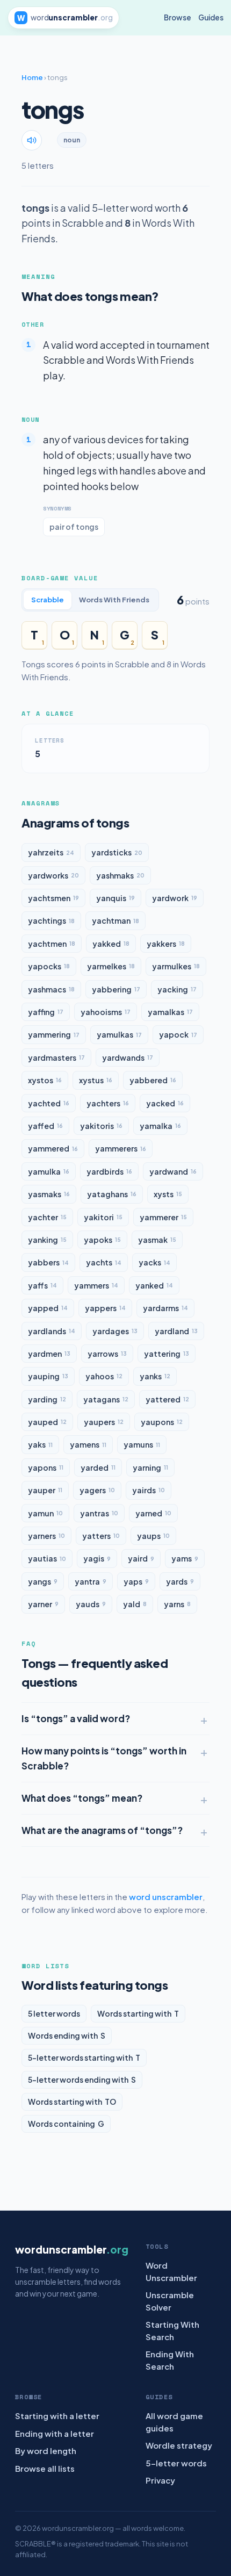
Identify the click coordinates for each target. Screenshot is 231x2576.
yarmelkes (111, 966)
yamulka (49, 1171)
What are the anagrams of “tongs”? (102, 1830)
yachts (104, 1262)
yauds (91, 1604)
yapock (178, 1034)
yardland (176, 1331)
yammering (54, 1034)
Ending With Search (170, 2360)
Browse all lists (45, 2468)
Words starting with (138, 2013)
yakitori (103, 1217)
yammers (96, 1285)
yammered (53, 1148)
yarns (177, 1604)
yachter (47, 1217)
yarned (153, 1513)
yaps (136, 1581)
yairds (149, 1490)
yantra (91, 1581)
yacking (177, 989)
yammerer (163, 1217)
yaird (141, 1558)
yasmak (157, 1240)
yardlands (52, 1331)
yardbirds (109, 1171)
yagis (97, 1558)
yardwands (128, 1057)
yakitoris (101, 1126)
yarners (46, 1536)
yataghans (112, 1194)
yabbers (48, 1262)
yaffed (45, 1126)
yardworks (53, 875)
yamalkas (170, 1012)
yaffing (46, 1012)
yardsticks (117, 852)
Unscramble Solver (170, 2301)
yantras (99, 1513)
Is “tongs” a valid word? (76, 1718)
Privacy (160, 2480)
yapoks (102, 1240)
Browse (178, 17)
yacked (165, 1103)
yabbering (116, 989)
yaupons (162, 1422)
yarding (47, 1399)
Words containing (66, 2124)
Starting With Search (172, 2330)
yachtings (51, 920)
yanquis (115, 898)
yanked (154, 1285)
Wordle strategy (179, 2445)
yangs (43, 1581)
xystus (96, 1080)
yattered (167, 1399)
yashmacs (51, 989)
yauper (45, 1490)
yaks (40, 1444)
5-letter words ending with (82, 2079)
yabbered (153, 1080)
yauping (48, 1376)
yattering (167, 1354)
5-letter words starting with (84, 2057)
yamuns (142, 1444)
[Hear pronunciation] (32, 140)
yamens (88, 1444)
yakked (111, 944)
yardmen (49, 1354)
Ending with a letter (55, 2433)
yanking (47, 1240)
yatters (101, 1536)
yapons (46, 1467)
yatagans (106, 1399)
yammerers (121, 1148)
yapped (48, 1308)
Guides (211, 17)
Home (32, 77)
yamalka (160, 1126)
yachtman (115, 920)
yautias (47, 1558)
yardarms (165, 1308)
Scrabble (48, 600)
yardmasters (56, 1057)
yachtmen (52, 944)
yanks (155, 1376)
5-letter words (176, 2463)
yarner (43, 1604)
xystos (45, 1080)
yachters (108, 1103)
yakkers (166, 944)
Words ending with (67, 2035)
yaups (153, 1536)
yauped (47, 1422)
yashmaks (120, 875)
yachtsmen (53, 898)
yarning (150, 1467)
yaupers (104, 1422)
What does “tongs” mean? (82, 1798)
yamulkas (119, 1034)
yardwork (175, 898)
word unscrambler (166, 1897)
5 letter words (54, 2013)
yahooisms (106, 1012)
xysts (168, 1194)
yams (185, 1558)
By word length (46, 2451)
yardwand (173, 1171)
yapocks (49, 966)
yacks (154, 1262)
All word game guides (174, 2422)
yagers (97, 1490)
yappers (105, 1308)
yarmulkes (176, 966)
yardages (115, 1331)
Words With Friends (114, 600)
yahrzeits (51, 852)
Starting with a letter (57, 2416)
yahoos (104, 1376)
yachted (49, 1103)
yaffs (42, 1285)
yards (180, 1581)
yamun (45, 1513)
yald (135, 1604)
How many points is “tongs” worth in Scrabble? (104, 1758)
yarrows (107, 1354)
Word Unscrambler (171, 2271)
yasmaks (49, 1194)
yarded (98, 1467)
